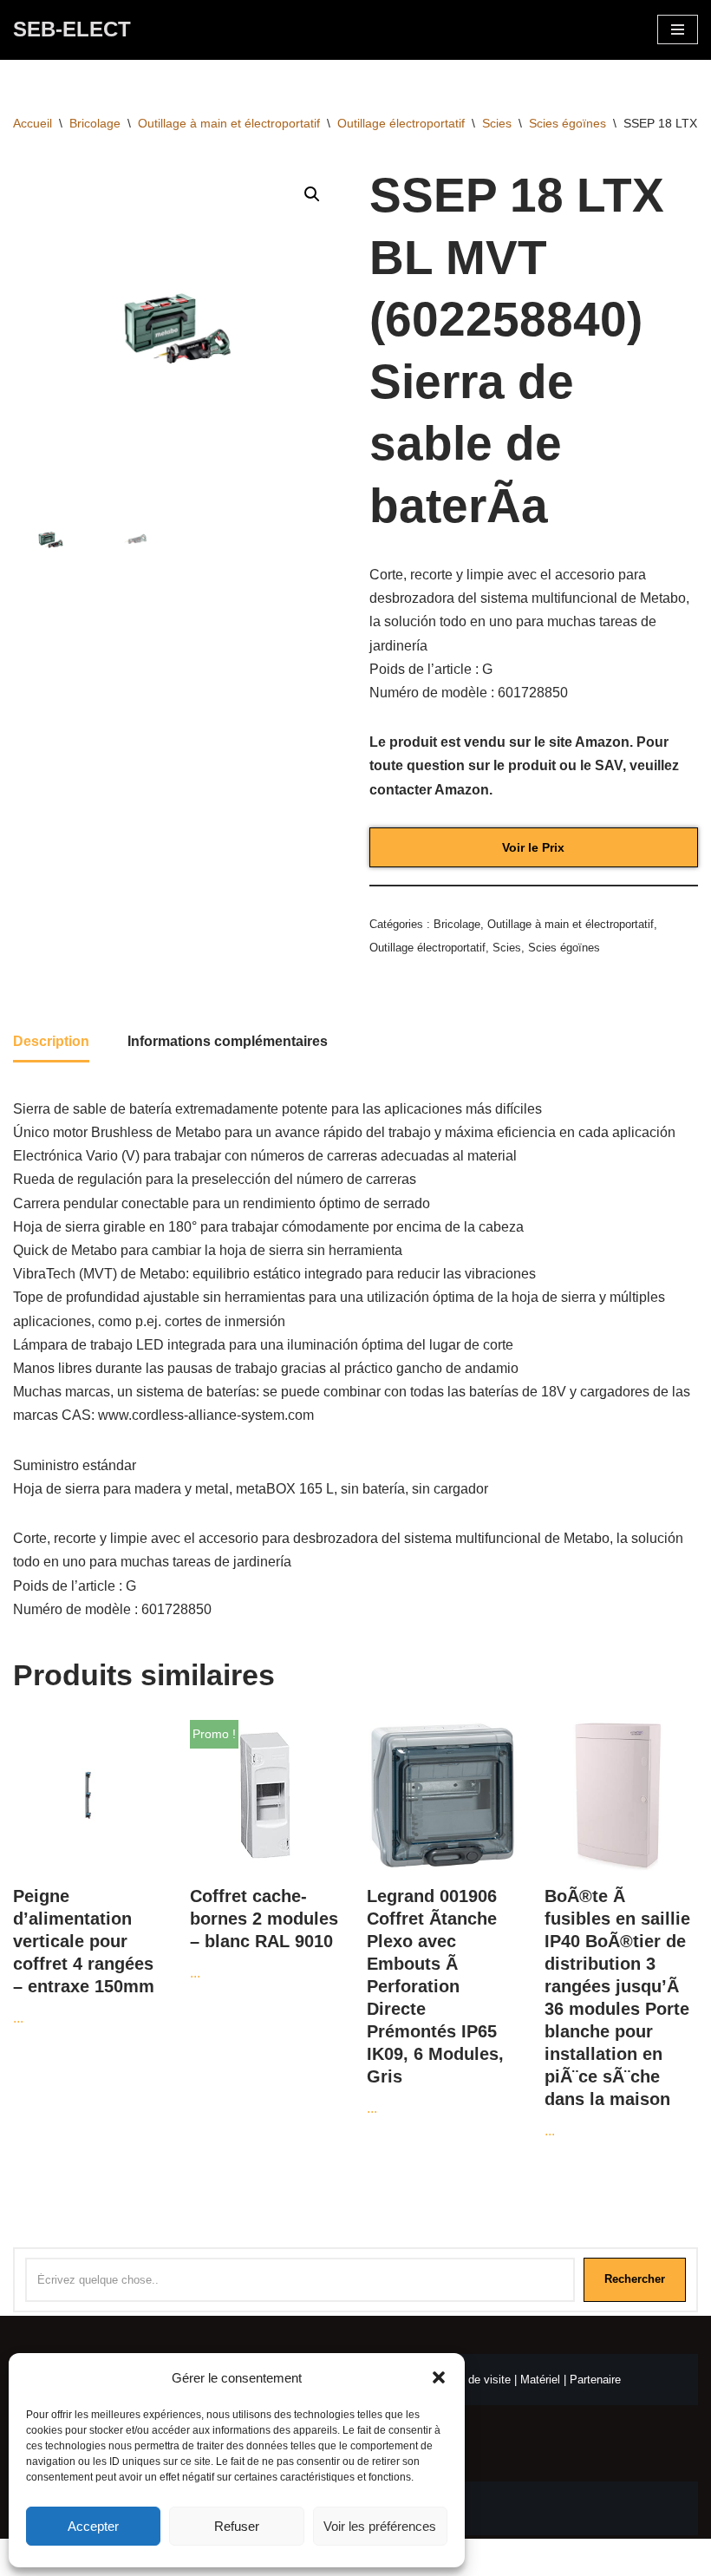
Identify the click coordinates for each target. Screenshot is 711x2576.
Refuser (237, 2526)
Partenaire (595, 2380)
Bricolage (95, 123)
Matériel (540, 2380)
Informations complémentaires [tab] (228, 1041)
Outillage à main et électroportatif (229, 123)
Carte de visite (474, 2380)
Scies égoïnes (567, 123)
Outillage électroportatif (401, 123)
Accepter (93, 2526)
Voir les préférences (380, 2526)
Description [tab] (51, 1041)
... (84, 1956)
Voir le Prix (533, 847)
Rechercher (635, 2279)
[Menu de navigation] (678, 29)
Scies (497, 123)
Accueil (33, 123)
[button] (439, 2377)
